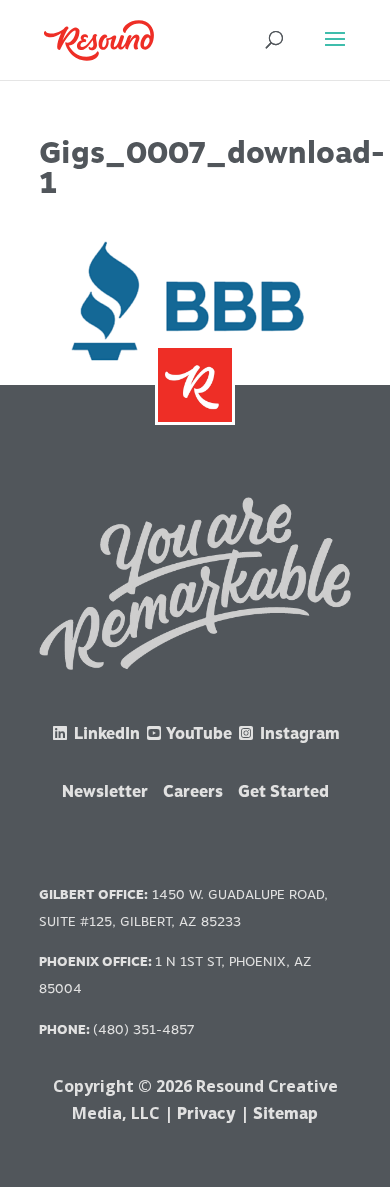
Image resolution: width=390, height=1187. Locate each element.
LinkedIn (105, 733)
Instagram (298, 733)
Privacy (206, 1113)
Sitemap (285, 1113)
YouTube (198, 733)
